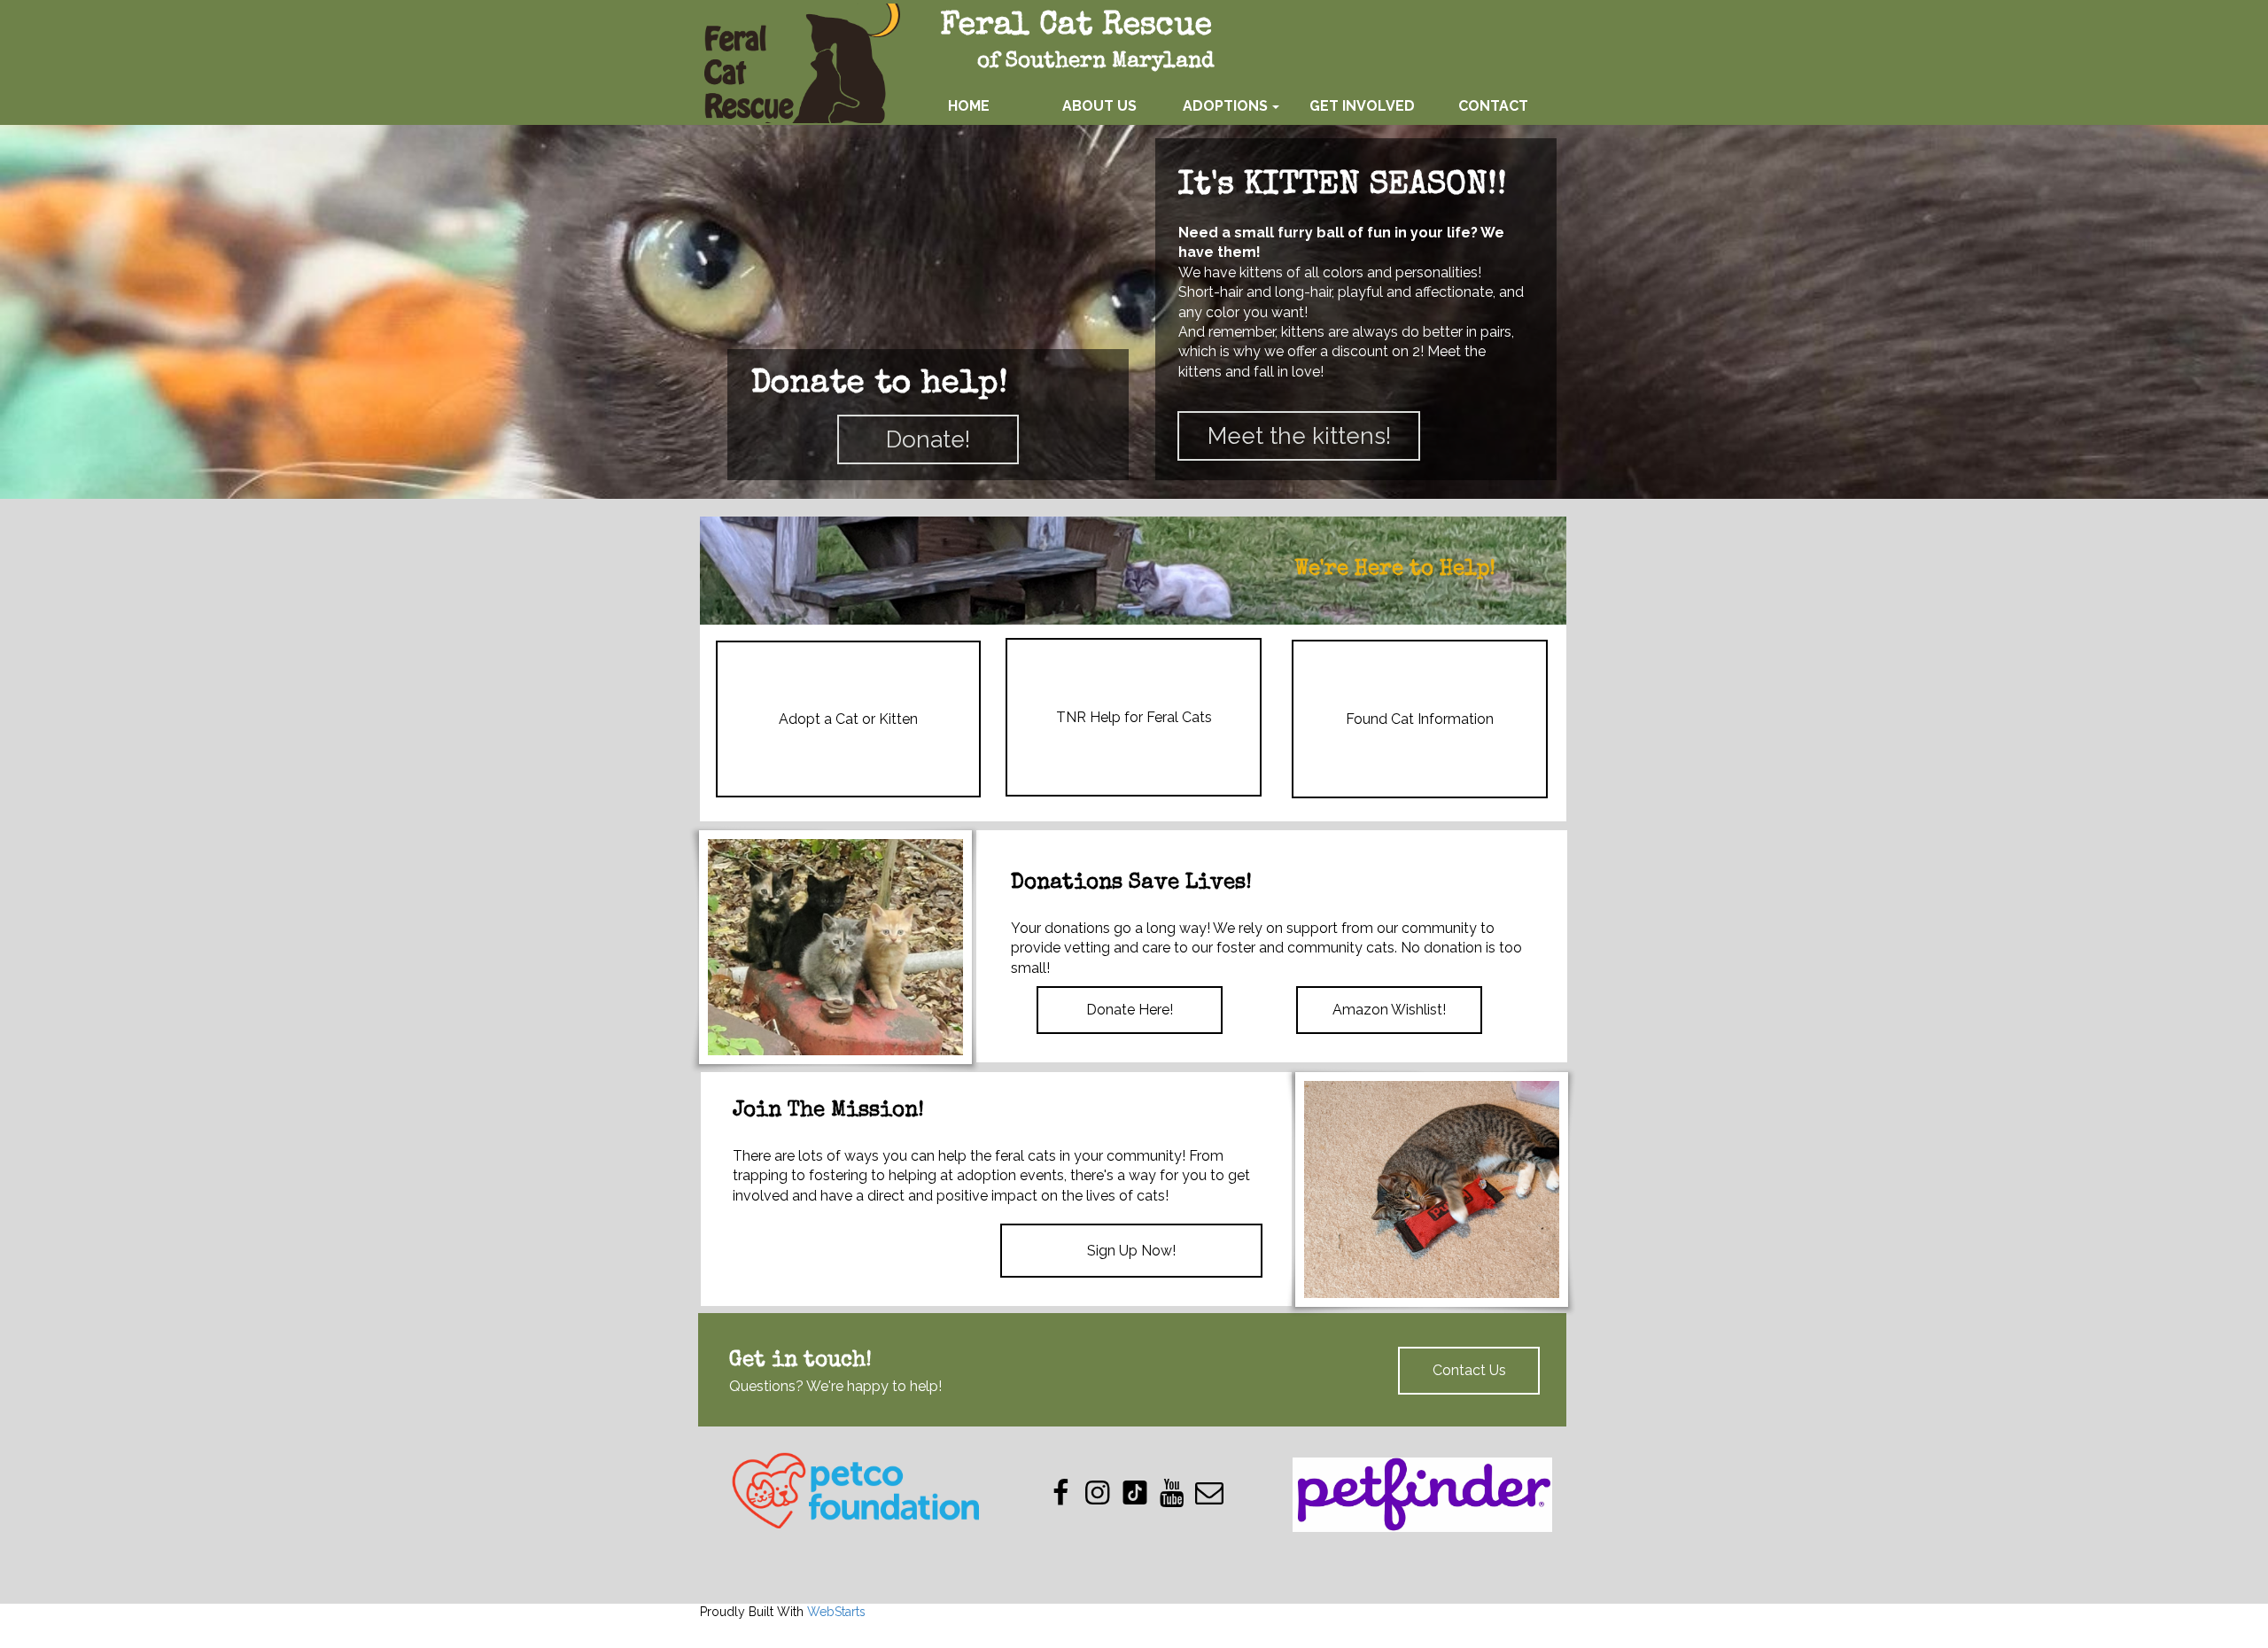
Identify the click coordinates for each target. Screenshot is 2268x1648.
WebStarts (836, 1612)
